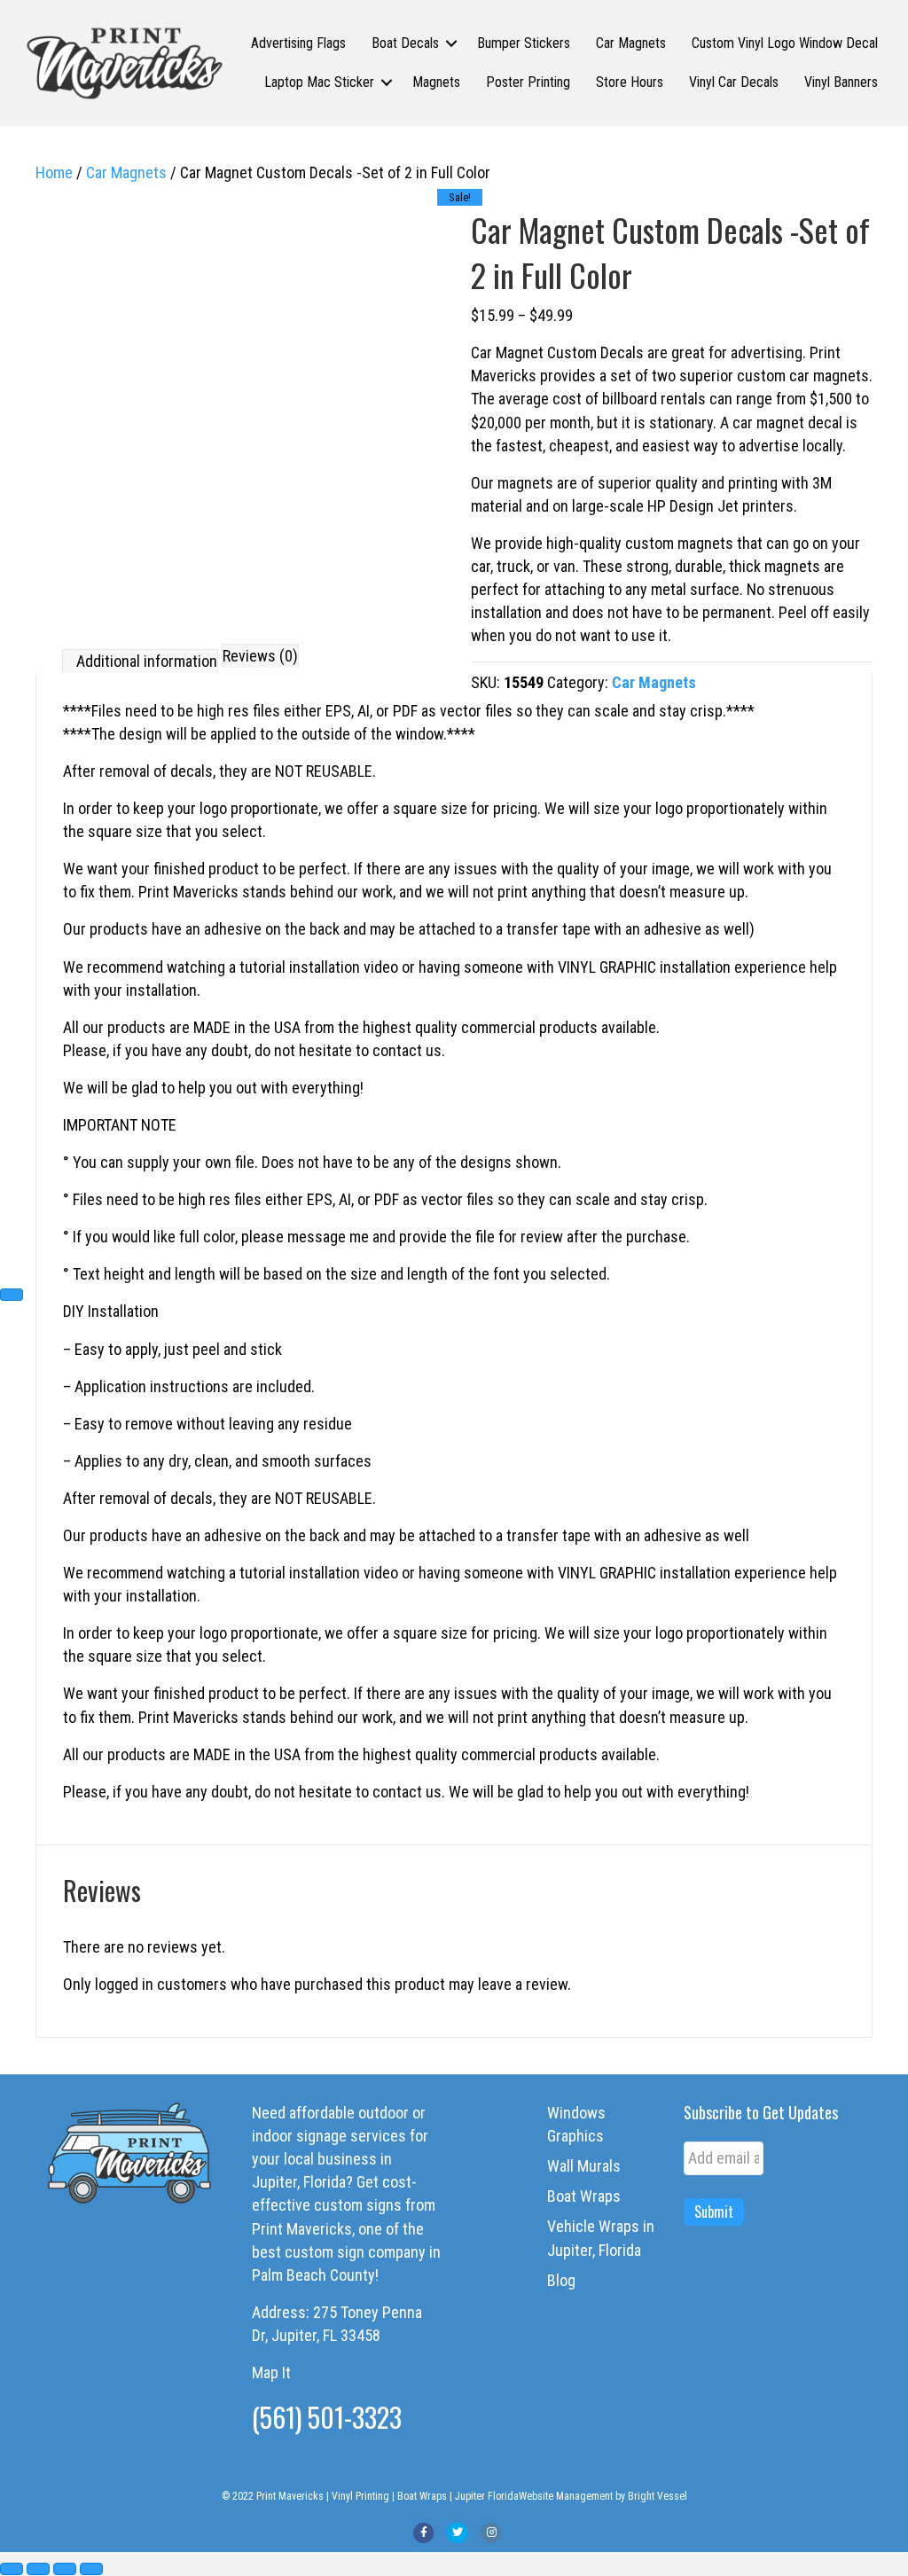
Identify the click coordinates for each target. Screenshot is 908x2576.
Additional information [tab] (147, 661)
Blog (561, 2280)
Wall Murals (584, 2166)
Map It (271, 2372)
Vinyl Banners (841, 82)
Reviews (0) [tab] (260, 656)
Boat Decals (405, 43)
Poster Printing (528, 82)
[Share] (65, 2569)
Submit (714, 2212)
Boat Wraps (584, 2196)
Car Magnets (631, 43)
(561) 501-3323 (327, 2417)
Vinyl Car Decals (734, 82)
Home (54, 172)
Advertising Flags (298, 43)
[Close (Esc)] (91, 2569)
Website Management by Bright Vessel (603, 2496)
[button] (451, 43)
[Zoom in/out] (12, 2569)
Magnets (436, 82)
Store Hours (630, 82)
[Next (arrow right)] (12, 1295)
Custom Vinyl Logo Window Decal (785, 43)
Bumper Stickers (524, 43)
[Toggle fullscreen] (38, 2569)
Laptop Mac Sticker (319, 82)
